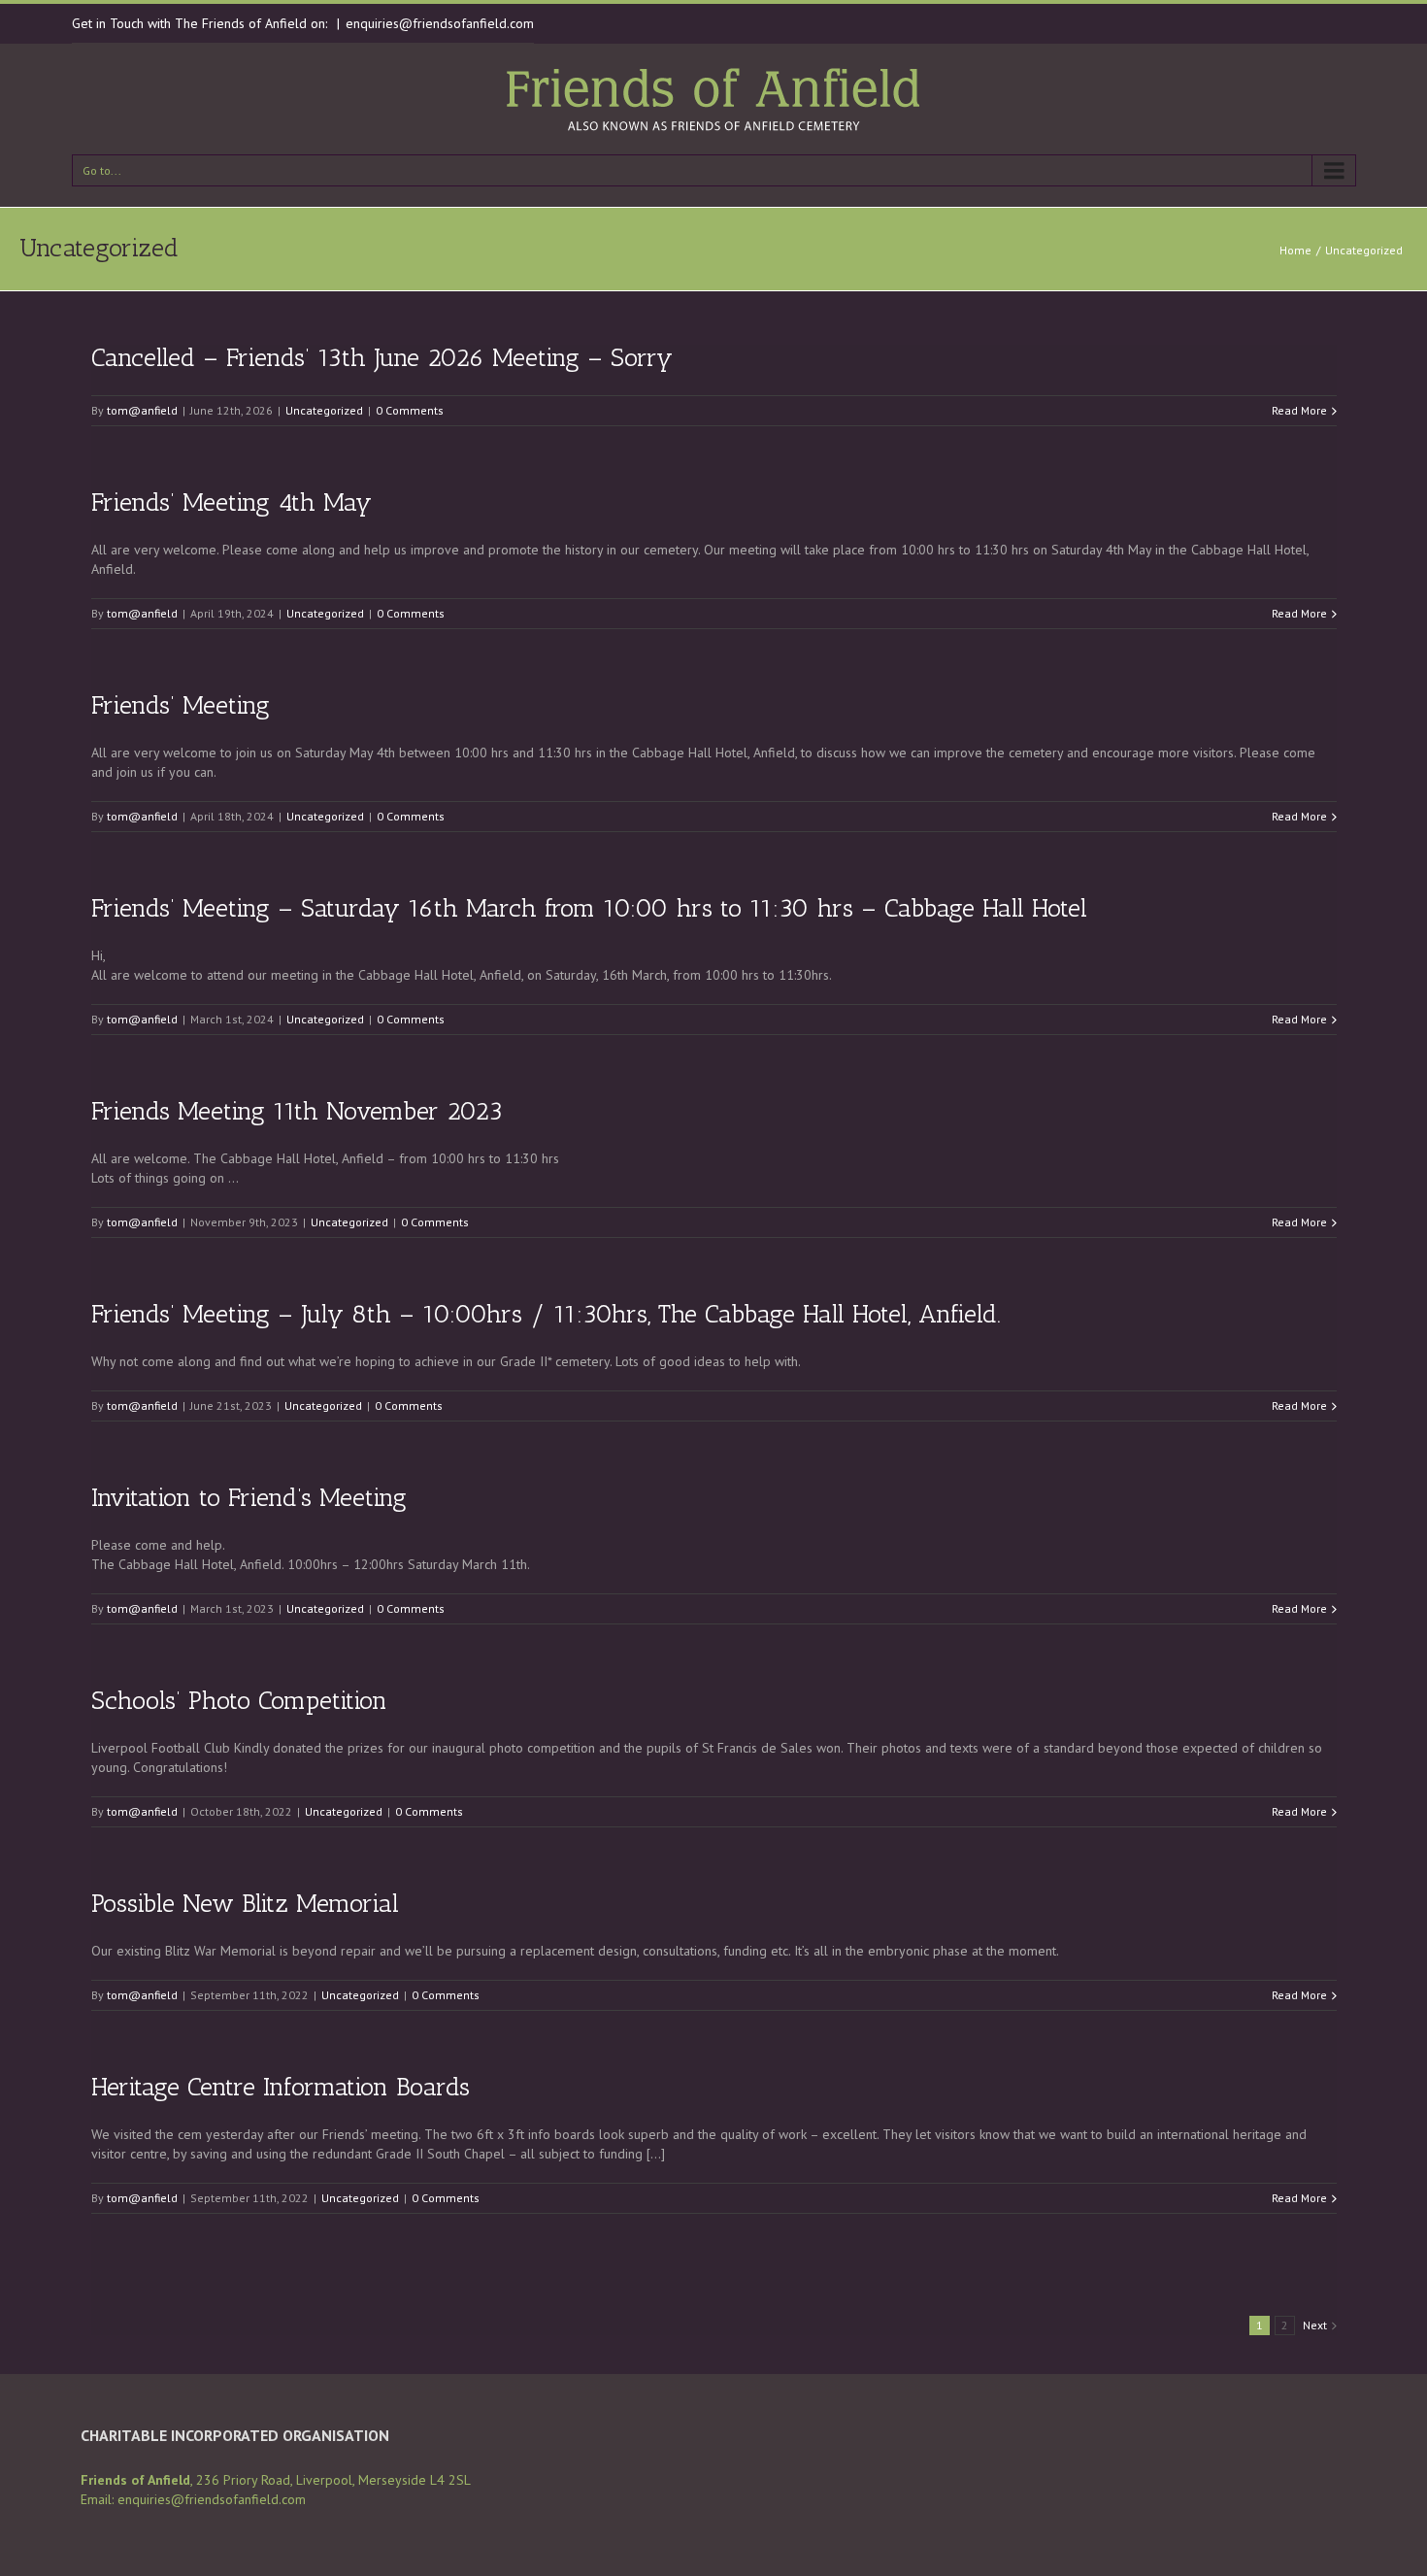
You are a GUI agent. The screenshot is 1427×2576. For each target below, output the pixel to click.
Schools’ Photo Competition (239, 1701)
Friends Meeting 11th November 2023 (297, 1111)
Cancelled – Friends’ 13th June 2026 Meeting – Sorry (382, 358)
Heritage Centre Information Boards (281, 2087)
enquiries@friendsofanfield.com (440, 23)
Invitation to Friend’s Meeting (249, 1498)
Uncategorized (1364, 250)
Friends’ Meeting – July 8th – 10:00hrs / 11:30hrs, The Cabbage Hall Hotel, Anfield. (546, 1314)
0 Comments (410, 410)
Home (1295, 250)
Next (1315, 2325)
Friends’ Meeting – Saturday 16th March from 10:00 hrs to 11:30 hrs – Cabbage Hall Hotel (589, 908)
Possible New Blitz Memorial (245, 1904)
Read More (1299, 410)
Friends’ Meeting (181, 705)
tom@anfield (142, 410)
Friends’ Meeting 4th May (232, 502)
